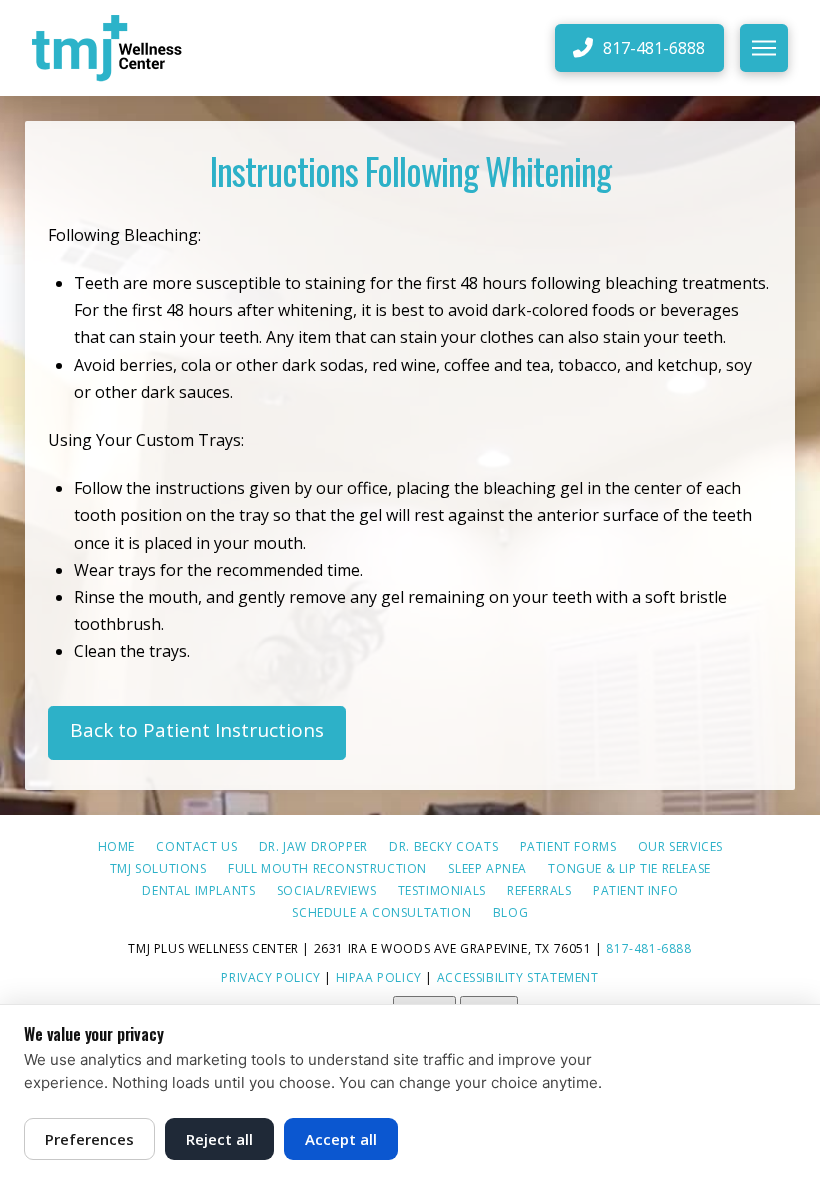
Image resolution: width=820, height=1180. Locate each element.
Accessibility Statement (518, 977)
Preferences (89, 1139)
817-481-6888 (648, 948)
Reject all (219, 1139)
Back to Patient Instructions (197, 730)
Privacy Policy (270, 977)
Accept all (341, 1139)
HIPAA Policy (379, 977)
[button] (764, 48)
